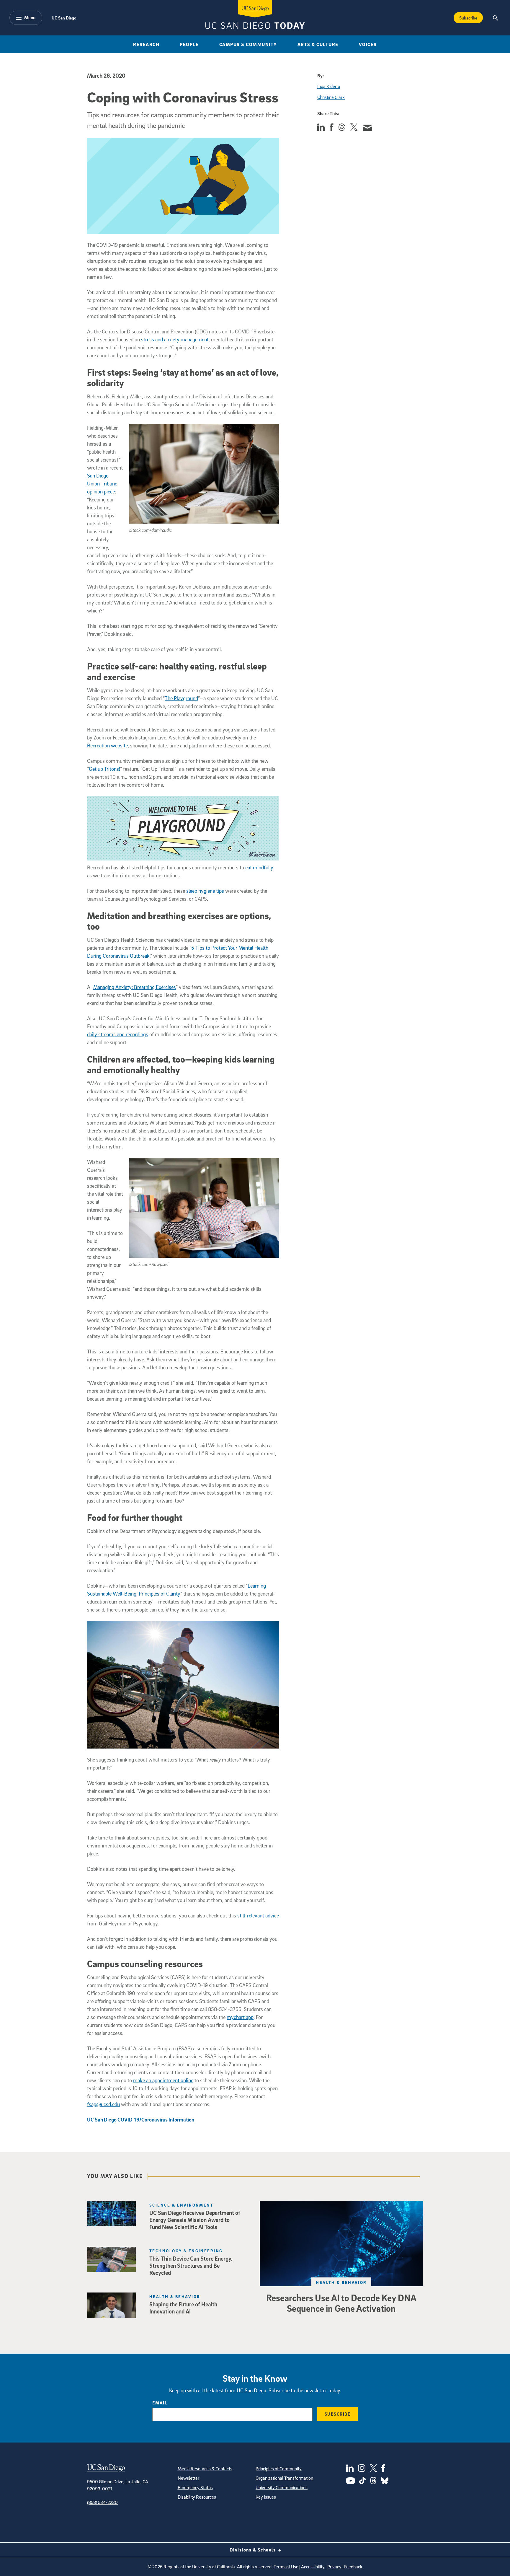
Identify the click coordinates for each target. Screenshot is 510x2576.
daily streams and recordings (118, 1034)
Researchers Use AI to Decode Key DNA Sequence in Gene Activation (341, 2303)
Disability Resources (197, 2497)
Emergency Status (195, 2487)
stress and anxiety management (175, 339)
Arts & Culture (318, 44)
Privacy (334, 2567)
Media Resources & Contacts (205, 2469)
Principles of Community (279, 2469)
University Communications (282, 2487)
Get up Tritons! (104, 769)
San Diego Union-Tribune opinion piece (102, 484)
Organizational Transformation (284, 2478)
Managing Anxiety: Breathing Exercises (135, 987)
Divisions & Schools (253, 2550)
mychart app (240, 2017)
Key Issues (266, 2497)
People (189, 44)
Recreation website (107, 746)
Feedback (353, 2567)
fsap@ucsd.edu (103, 2104)
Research (146, 44)
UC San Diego (64, 18)
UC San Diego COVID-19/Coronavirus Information (141, 2120)
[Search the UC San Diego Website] (495, 18)
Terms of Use (286, 2567)
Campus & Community (248, 44)
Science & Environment (181, 2205)
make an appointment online (163, 2080)
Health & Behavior (341, 2282)
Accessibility (313, 2567)
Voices (368, 44)
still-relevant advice (258, 1916)
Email (160, 2403)
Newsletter (188, 2478)
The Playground (181, 698)
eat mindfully (259, 867)
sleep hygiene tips (205, 891)
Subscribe (468, 18)
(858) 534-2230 (102, 2502)
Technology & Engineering (186, 2251)
